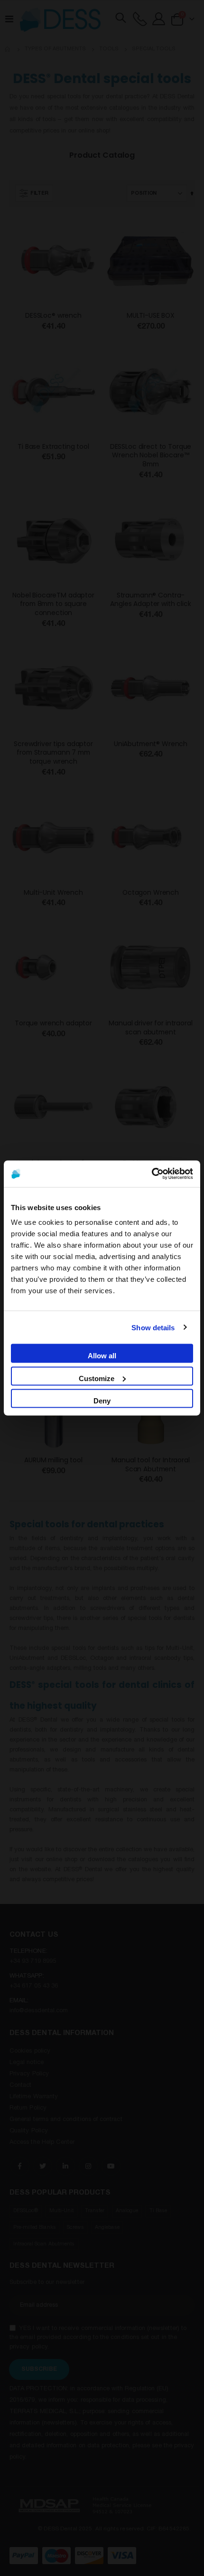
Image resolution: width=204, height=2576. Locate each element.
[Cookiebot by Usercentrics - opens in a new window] (152, 1174)
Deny (102, 1401)
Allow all (102, 1356)
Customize (97, 1378)
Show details (153, 1327)
